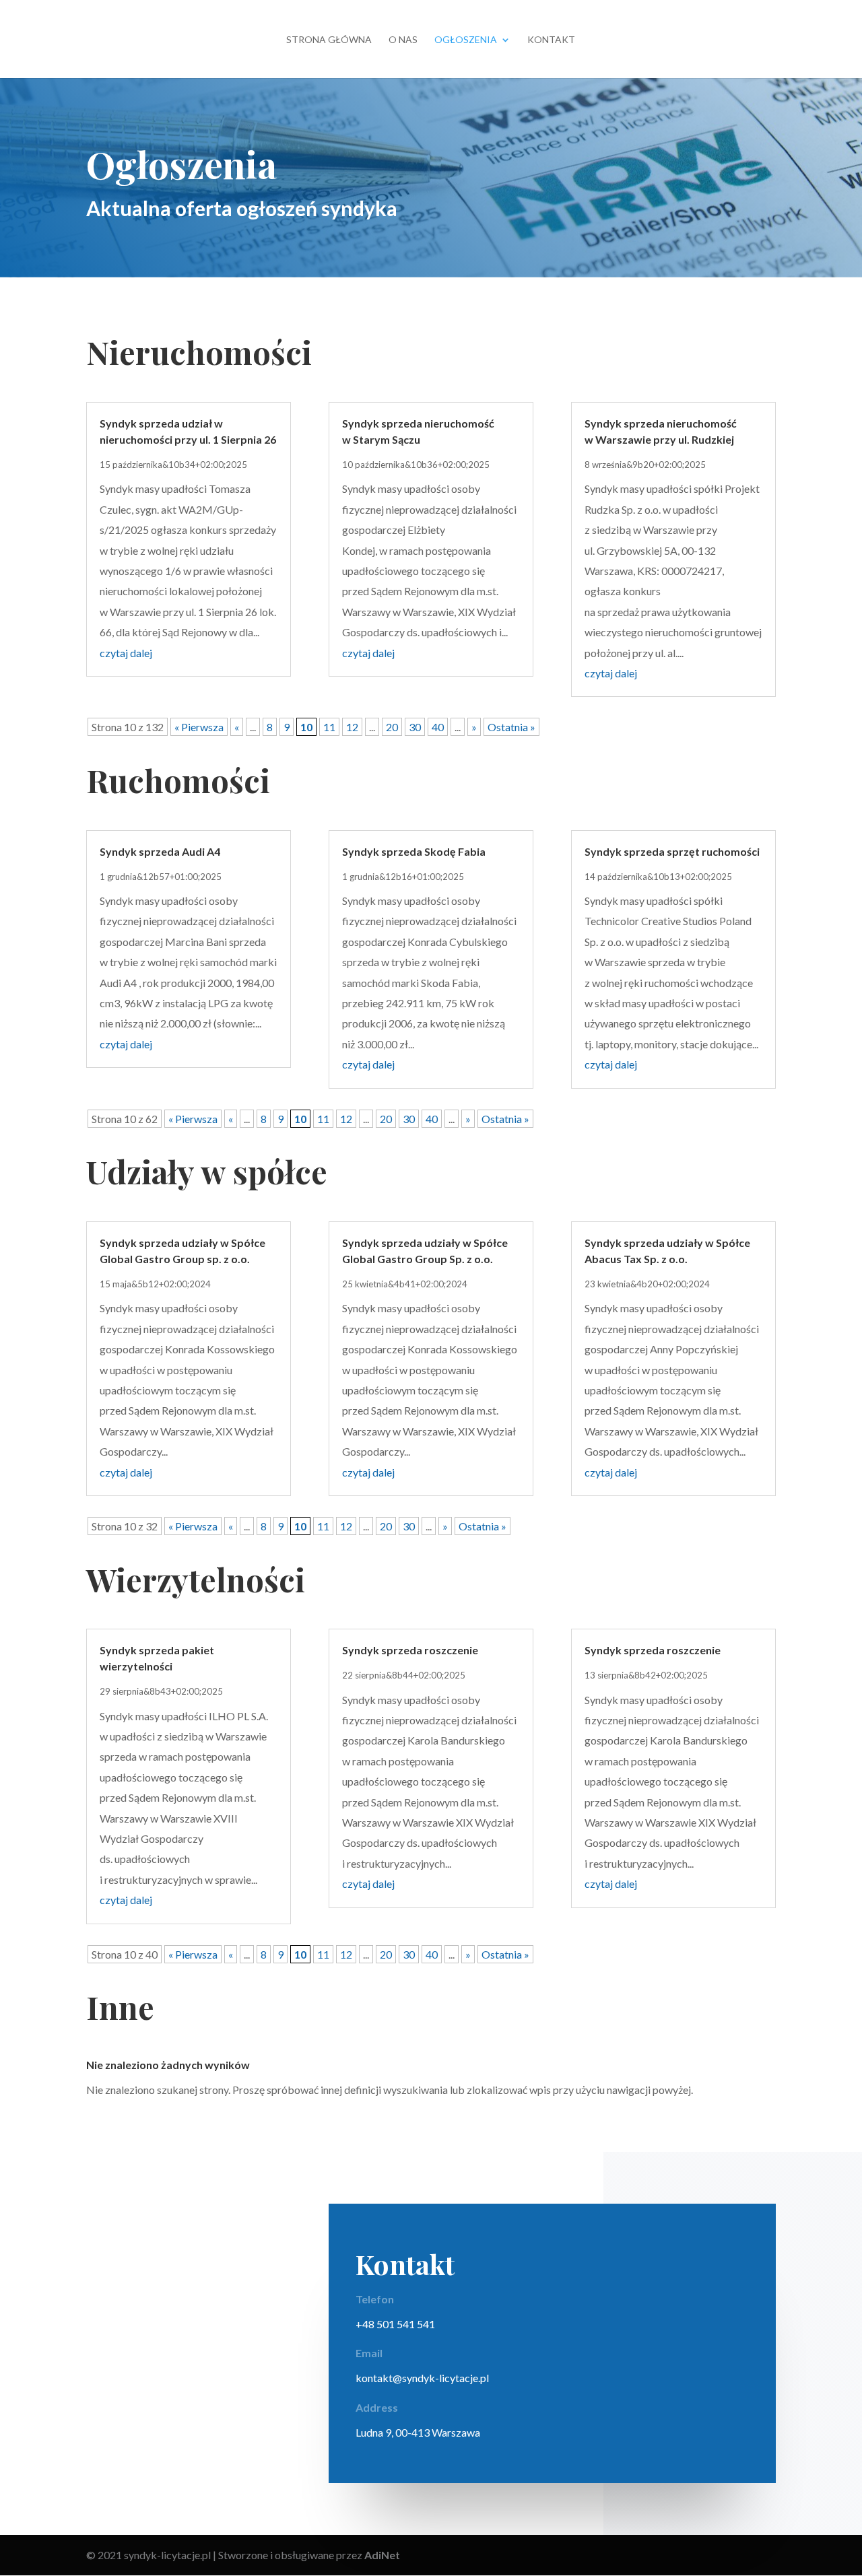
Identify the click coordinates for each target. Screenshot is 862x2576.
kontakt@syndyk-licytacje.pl (422, 2378)
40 (438, 727)
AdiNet (382, 2555)
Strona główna (329, 40)
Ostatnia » (511, 727)
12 (352, 727)
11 (329, 727)
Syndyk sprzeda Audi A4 (160, 851)
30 (415, 727)
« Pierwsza (199, 727)
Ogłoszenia (466, 40)
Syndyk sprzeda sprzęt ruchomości (672, 851)
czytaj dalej (126, 653)
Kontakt (551, 40)
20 (392, 727)
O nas (403, 40)
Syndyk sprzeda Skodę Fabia (414, 851)
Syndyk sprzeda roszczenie (410, 1650)
